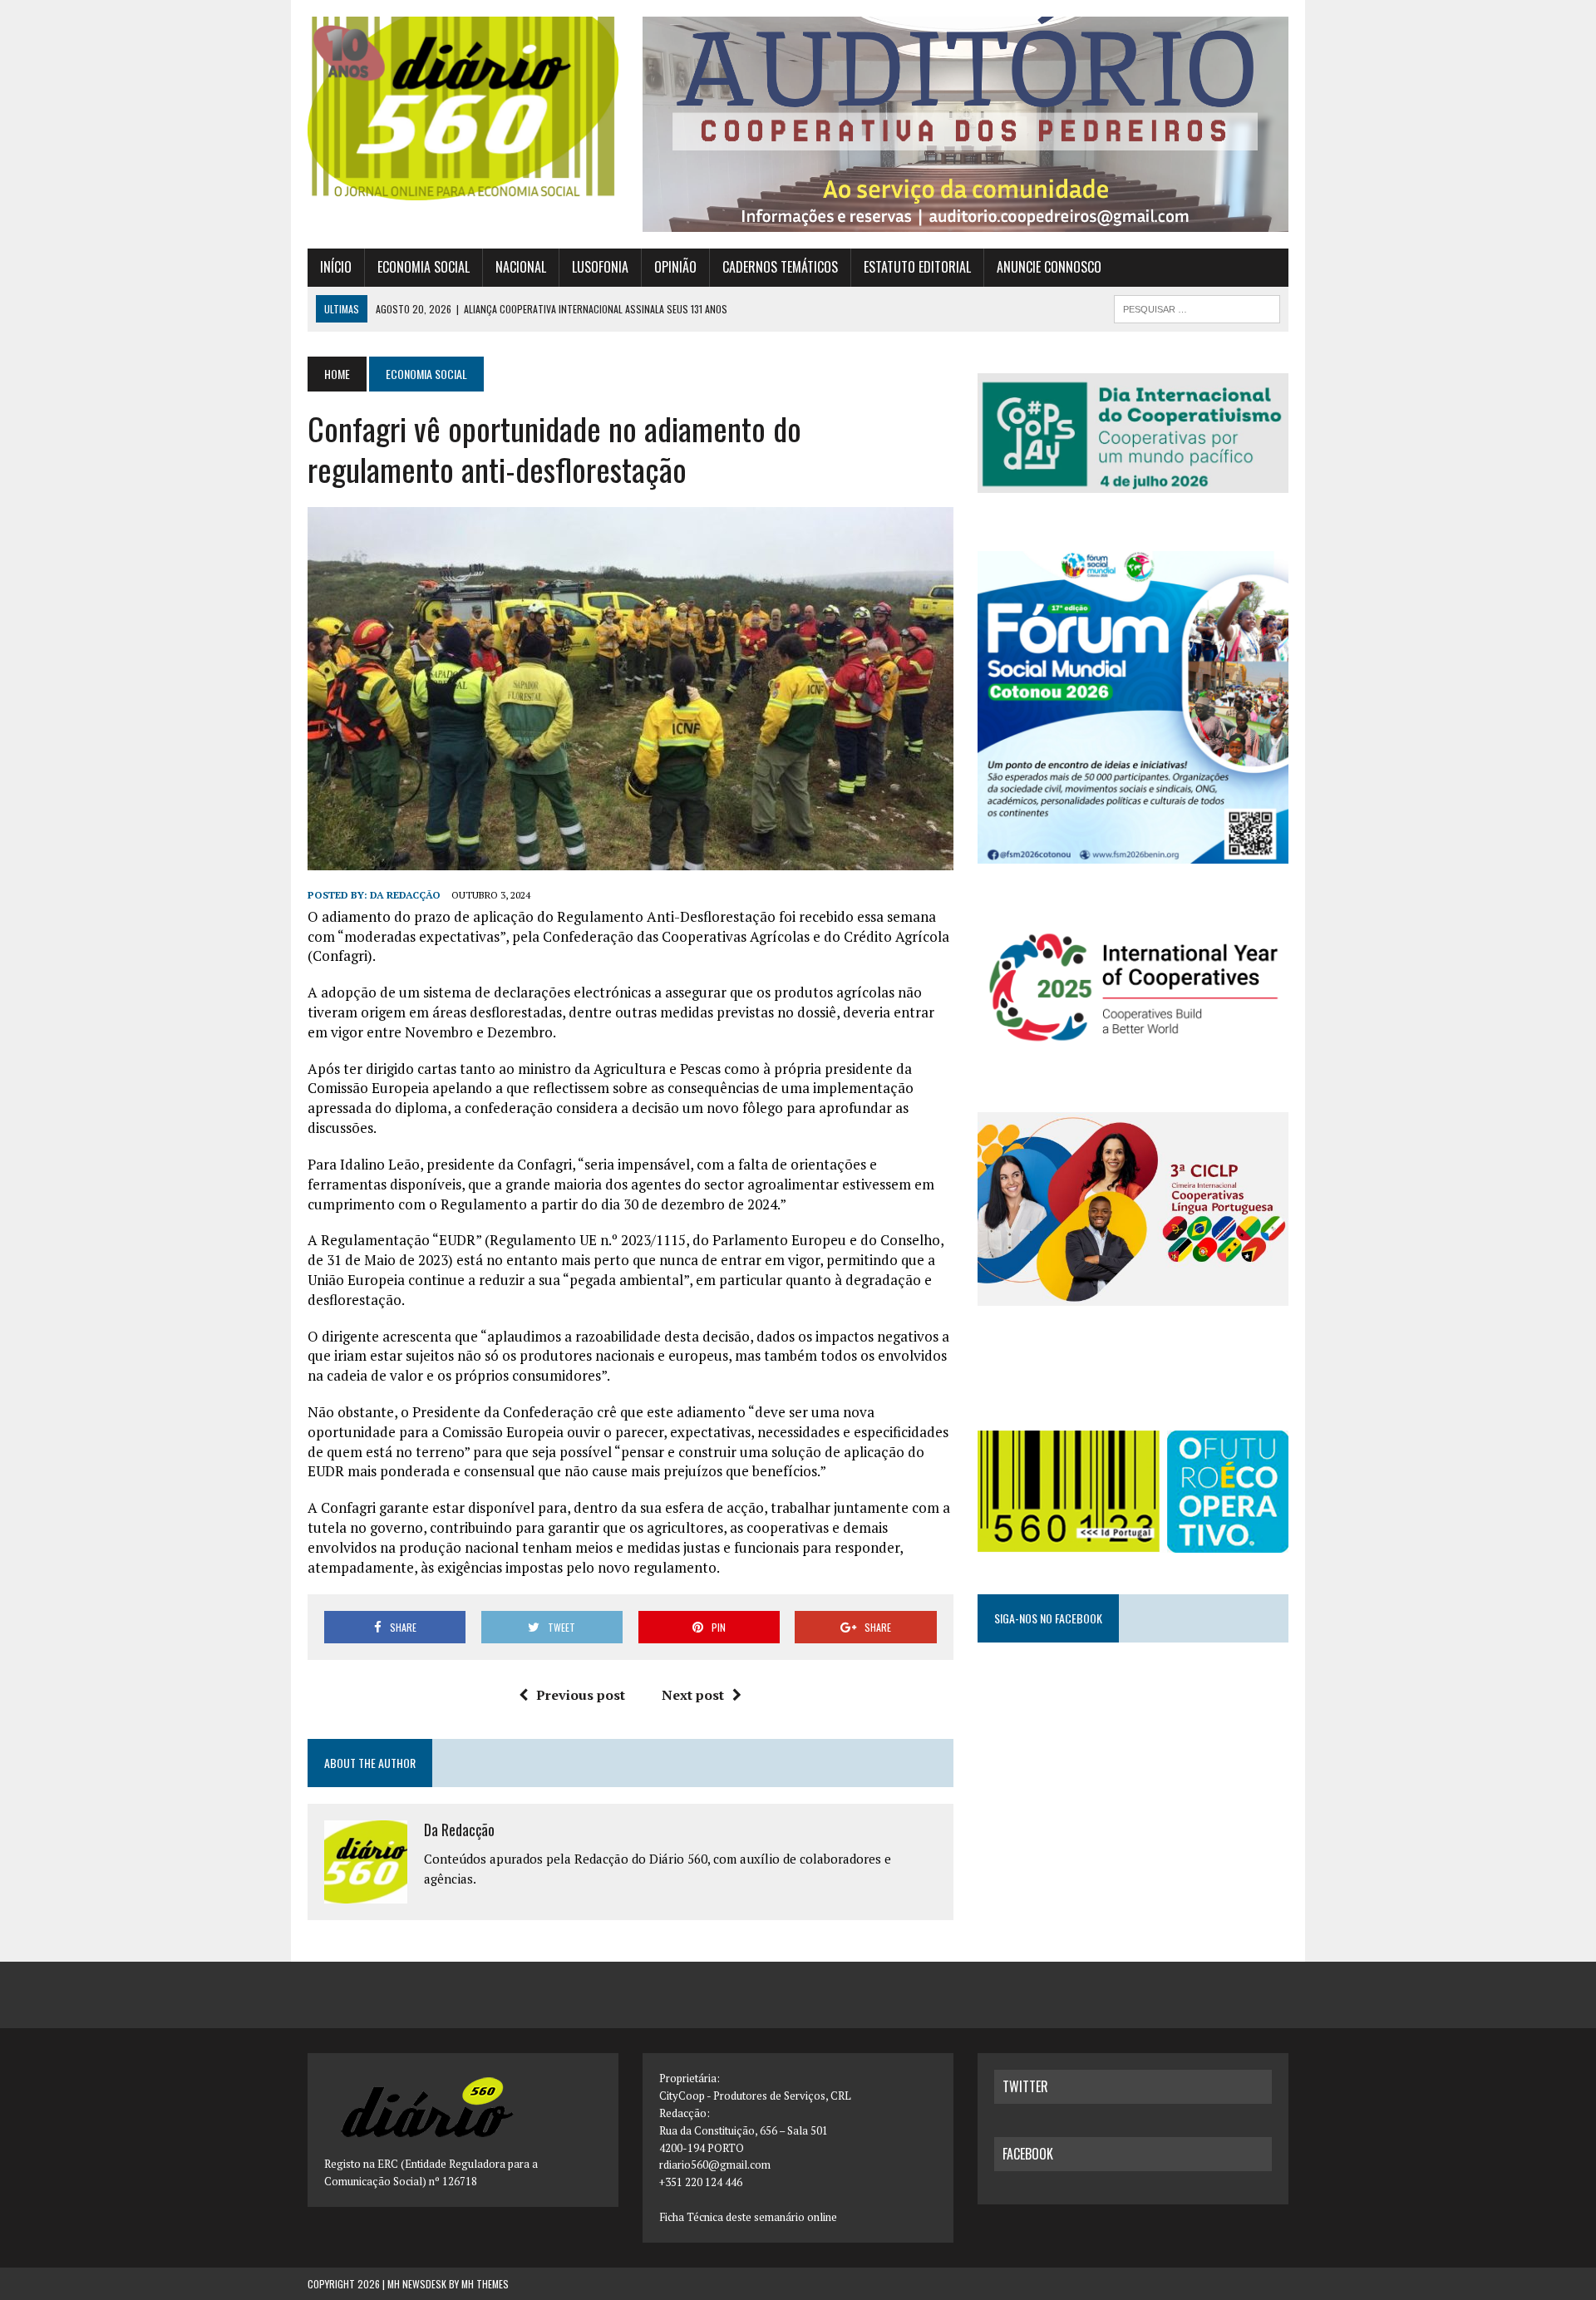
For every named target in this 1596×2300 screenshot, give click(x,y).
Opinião (675, 267)
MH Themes (485, 2284)
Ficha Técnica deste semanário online (748, 2217)
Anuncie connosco (1049, 267)
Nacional (521, 267)
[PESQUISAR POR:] (1197, 307)
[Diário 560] (463, 108)
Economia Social (424, 267)
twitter (1025, 2086)
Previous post (581, 1695)
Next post (693, 1695)
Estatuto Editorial (917, 267)
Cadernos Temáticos (780, 267)
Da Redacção (405, 895)
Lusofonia (600, 267)
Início (336, 267)
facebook (1028, 2154)
